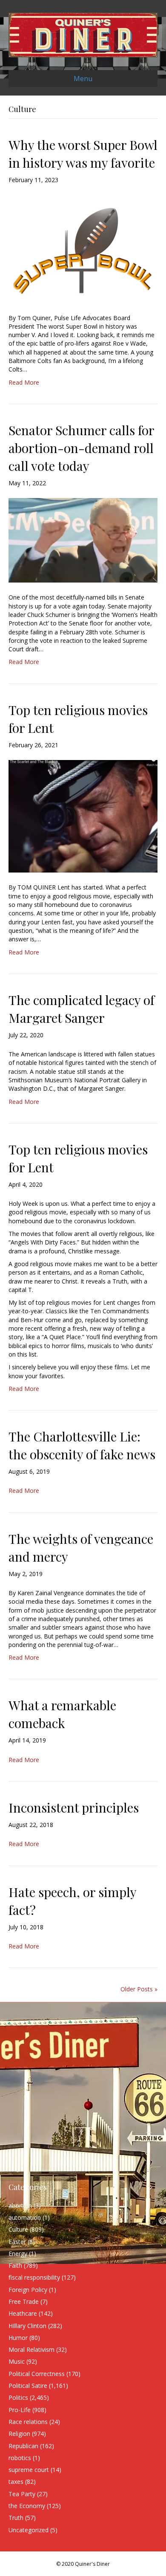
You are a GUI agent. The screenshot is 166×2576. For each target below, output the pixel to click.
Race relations (28, 2422)
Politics (18, 2397)
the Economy (27, 2506)
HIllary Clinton (27, 2326)
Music (17, 2361)
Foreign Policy (28, 2290)
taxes (16, 2482)
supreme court (29, 2470)
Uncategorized (29, 2530)
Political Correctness (37, 2374)
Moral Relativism (31, 2349)
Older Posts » (139, 1989)
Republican (23, 2446)
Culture (18, 2229)
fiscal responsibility (34, 2277)
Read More (24, 382)
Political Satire (28, 2386)
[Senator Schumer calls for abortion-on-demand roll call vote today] (83, 540)
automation (25, 2217)
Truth (16, 2518)
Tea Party (22, 2494)
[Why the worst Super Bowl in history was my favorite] (83, 248)
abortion (20, 2206)
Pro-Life (20, 2410)
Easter (17, 2242)
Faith (15, 2265)
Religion (19, 2434)
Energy (18, 2254)
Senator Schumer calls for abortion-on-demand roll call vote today (81, 448)
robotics (20, 2458)
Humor (18, 2338)
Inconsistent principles (74, 1807)
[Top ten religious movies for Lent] (83, 815)
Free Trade (24, 2302)
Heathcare (23, 2313)
